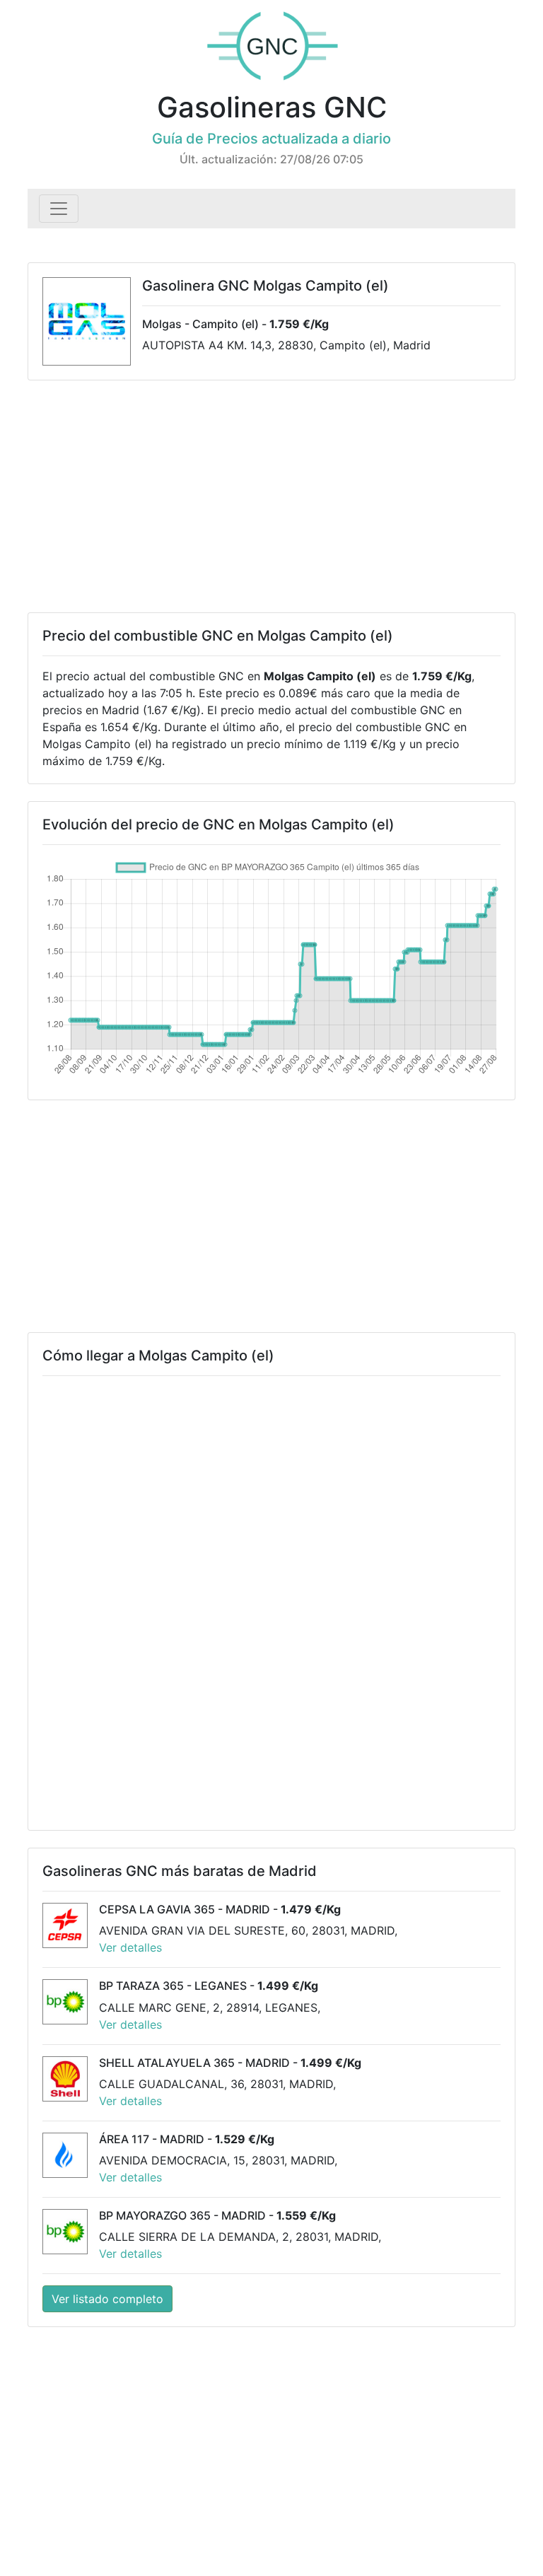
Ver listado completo (107, 2299)
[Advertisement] (271, 496)
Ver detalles (130, 1947)
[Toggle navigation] (59, 209)
